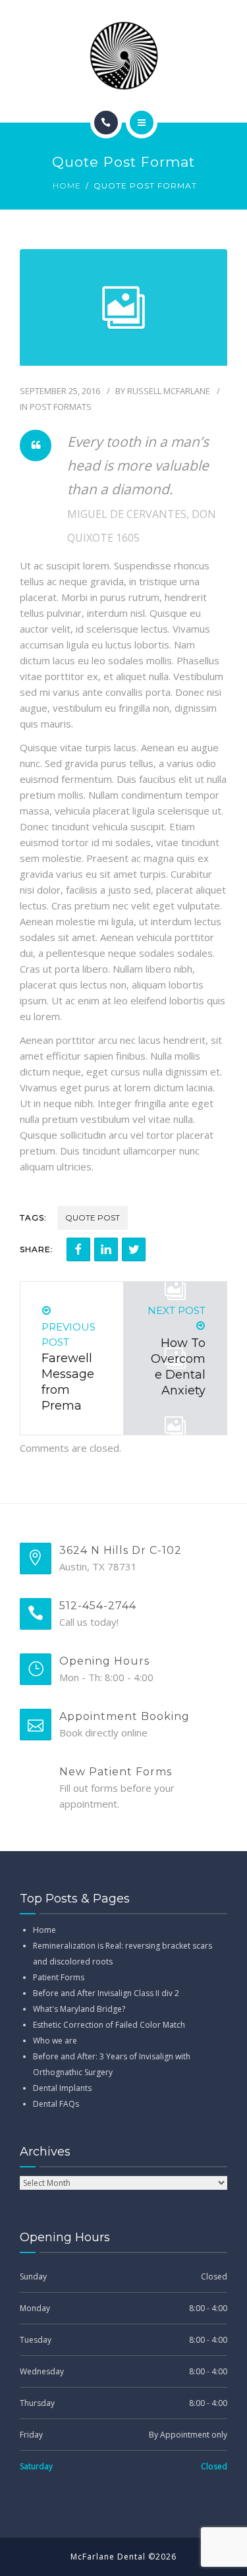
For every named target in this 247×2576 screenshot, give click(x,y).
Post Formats (61, 407)
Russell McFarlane (169, 391)
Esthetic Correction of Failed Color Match (109, 2025)
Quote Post (93, 1217)
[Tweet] (134, 1249)
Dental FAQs (56, 2104)
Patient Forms (59, 1977)
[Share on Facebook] (78, 1249)
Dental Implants (62, 2088)
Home (67, 186)
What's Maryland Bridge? (79, 2009)
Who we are (55, 2041)
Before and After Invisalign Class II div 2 (106, 1993)
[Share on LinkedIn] (106, 1249)
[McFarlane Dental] (124, 55)
